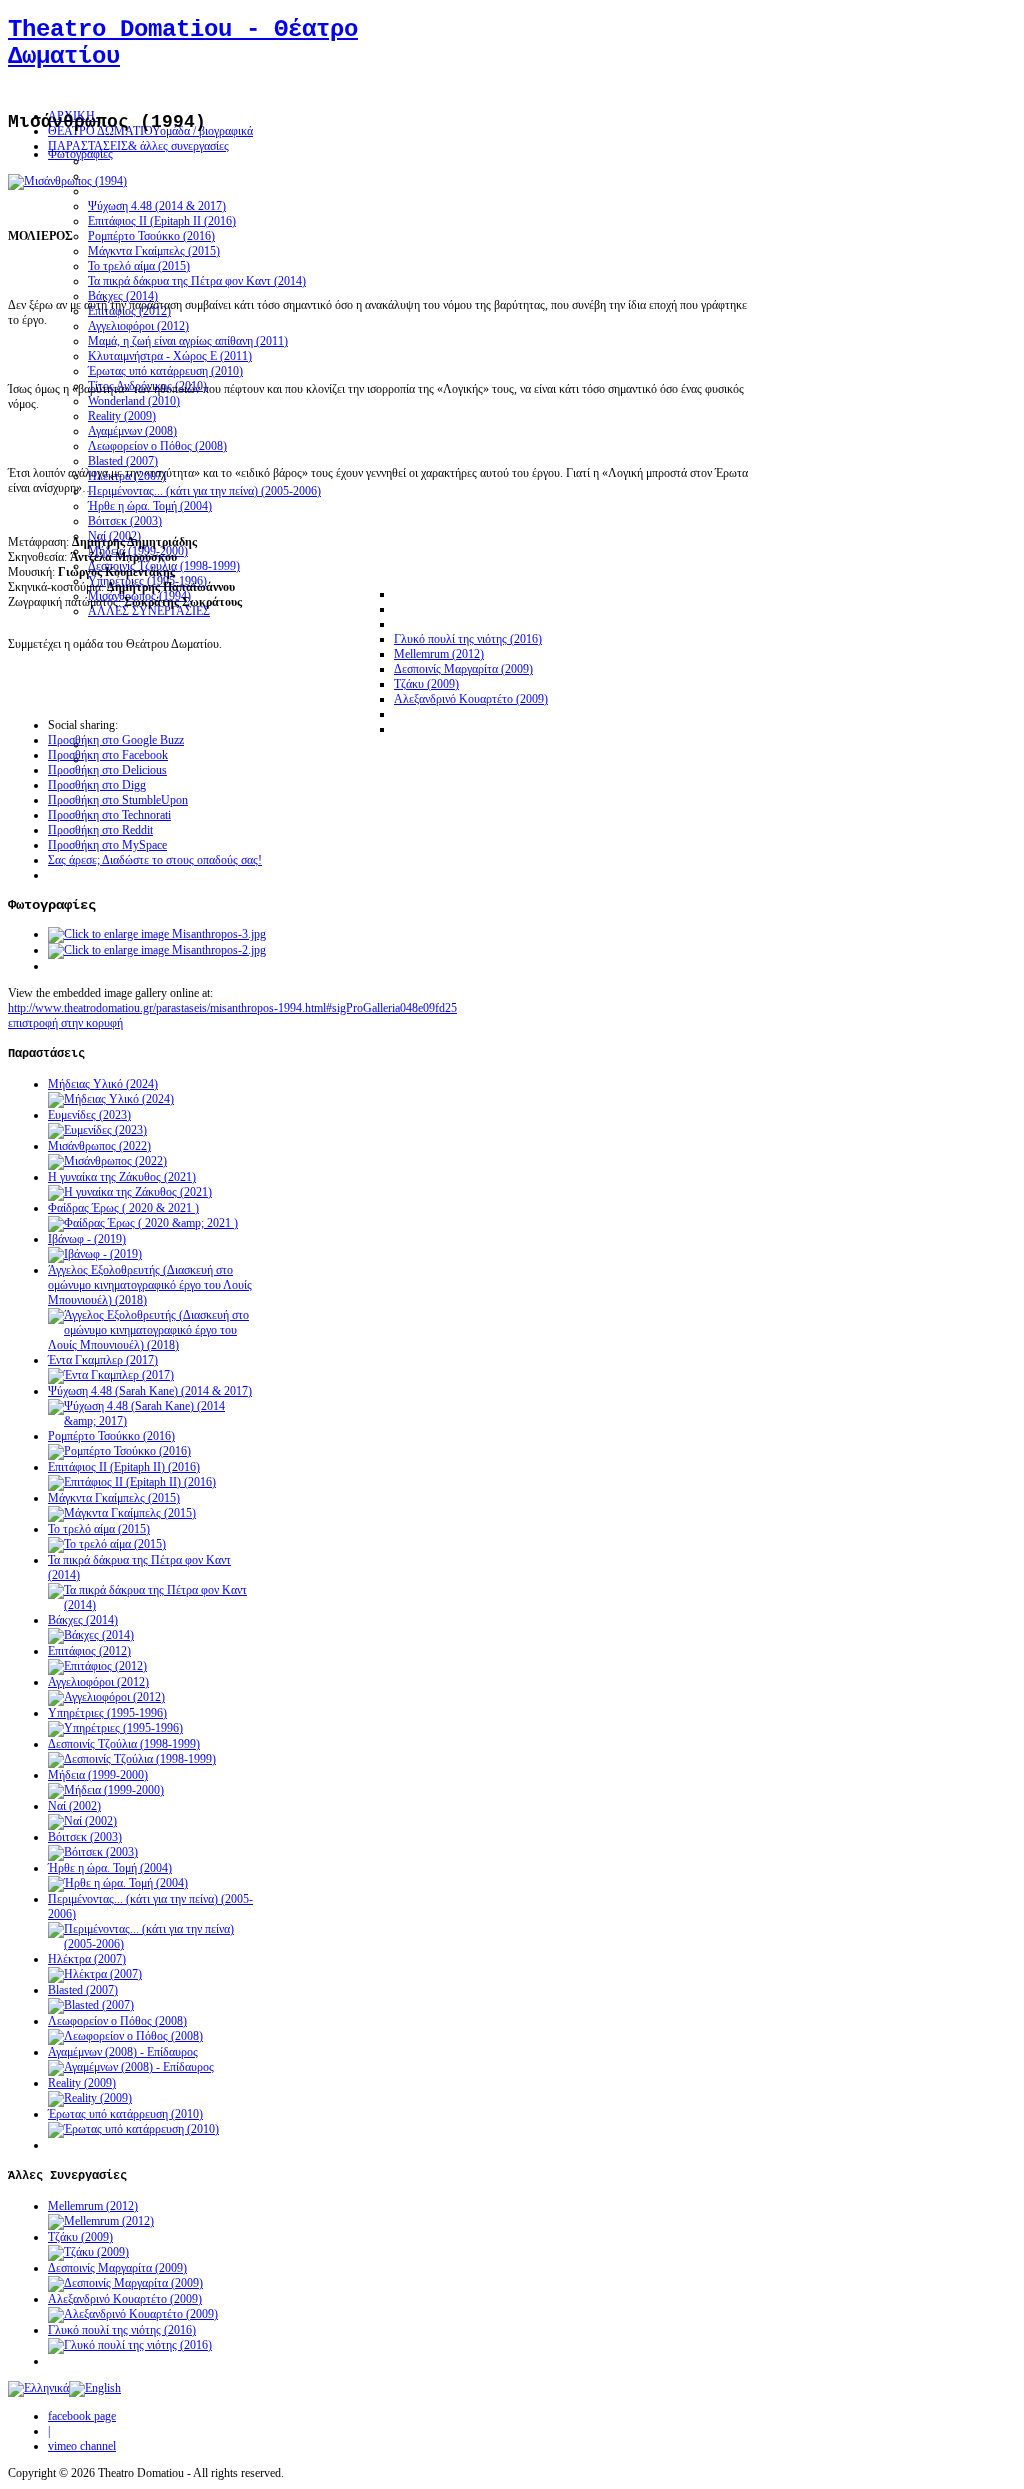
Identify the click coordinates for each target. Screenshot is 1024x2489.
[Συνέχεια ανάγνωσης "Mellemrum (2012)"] (101, 2221)
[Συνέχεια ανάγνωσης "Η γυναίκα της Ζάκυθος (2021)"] (130, 1192)
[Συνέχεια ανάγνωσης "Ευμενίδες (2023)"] (97, 1130)
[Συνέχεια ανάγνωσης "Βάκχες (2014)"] (91, 1635)
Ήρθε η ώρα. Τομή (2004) (110, 1868)
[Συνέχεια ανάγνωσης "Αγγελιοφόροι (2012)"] (106, 1697)
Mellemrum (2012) (93, 2206)
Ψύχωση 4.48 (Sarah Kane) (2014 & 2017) (150, 1391)
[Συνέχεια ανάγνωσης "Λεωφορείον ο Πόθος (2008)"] (125, 2036)
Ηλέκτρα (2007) (87, 1959)
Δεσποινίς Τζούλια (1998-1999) (124, 1744)
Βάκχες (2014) (83, 1620)
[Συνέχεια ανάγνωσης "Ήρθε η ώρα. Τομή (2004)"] (118, 1883)
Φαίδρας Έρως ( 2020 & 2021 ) (123, 1208)
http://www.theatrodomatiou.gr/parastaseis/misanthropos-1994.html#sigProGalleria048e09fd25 (232, 1008)
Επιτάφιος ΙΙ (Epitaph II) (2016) (124, 1467)
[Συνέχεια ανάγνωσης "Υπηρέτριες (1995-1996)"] (115, 1728)
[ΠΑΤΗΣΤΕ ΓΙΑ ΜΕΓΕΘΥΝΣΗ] (67, 181)
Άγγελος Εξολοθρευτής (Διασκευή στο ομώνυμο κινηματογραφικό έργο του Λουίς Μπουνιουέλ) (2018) (150, 1285)
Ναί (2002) (74, 1806)
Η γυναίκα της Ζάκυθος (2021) (122, 1177)
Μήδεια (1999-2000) (98, 1775)
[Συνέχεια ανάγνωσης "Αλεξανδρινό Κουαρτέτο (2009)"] (133, 2314)
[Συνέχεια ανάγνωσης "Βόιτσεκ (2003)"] (93, 1852)
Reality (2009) (82, 2083)
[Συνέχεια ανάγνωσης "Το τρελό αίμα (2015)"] (107, 1544)
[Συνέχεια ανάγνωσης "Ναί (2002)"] (82, 1821)
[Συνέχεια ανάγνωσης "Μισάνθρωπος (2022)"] (107, 1161)
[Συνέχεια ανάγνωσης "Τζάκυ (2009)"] (88, 2252)
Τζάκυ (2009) (80, 2237)
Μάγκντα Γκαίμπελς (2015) (114, 1498)
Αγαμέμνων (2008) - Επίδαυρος (123, 2052)
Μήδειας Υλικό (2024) (103, 1084)
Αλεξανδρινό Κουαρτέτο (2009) (125, 2299)
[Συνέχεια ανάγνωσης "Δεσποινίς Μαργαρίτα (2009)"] (125, 2283)
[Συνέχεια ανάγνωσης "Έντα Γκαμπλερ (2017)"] (111, 1375)
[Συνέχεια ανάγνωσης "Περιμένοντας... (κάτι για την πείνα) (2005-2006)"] (153, 1944)
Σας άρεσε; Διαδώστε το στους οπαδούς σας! (155, 860)
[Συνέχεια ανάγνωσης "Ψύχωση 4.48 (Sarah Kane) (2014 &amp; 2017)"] (153, 1421)
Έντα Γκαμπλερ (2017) (103, 1360)
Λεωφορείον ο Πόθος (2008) (117, 2021)
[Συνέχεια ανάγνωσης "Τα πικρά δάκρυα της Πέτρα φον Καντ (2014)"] (153, 1605)
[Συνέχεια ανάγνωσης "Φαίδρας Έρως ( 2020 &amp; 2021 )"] (143, 1223)
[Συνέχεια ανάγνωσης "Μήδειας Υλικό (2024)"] (111, 1099)
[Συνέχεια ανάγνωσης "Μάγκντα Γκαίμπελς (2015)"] (122, 1513)
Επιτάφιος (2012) (89, 1651)
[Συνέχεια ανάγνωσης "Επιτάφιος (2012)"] (97, 1666)
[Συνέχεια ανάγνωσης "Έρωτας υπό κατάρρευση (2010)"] (133, 2129)
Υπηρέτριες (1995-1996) (107, 1713)
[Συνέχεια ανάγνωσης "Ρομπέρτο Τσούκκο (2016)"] (119, 1451)
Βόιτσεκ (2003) (85, 1837)
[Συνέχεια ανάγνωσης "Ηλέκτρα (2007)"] (95, 1974)
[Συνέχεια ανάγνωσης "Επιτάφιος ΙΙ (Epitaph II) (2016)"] (132, 1482)
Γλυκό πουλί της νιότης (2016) (122, 2330)
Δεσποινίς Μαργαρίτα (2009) (117, 2268)
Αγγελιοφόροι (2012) (98, 1682)
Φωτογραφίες (80, 154)
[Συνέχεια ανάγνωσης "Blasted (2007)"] (91, 2005)
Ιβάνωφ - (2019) (87, 1239)
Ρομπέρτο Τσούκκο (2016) (111, 1436)
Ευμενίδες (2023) (89, 1115)
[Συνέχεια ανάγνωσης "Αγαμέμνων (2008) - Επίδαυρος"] (131, 2067)
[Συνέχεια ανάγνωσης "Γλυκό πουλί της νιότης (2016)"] (130, 2345)
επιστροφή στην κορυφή (65, 1023)
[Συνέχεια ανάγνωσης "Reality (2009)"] (90, 2098)
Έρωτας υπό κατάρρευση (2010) (125, 2114)
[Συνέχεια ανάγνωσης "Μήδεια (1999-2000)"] (106, 1790)
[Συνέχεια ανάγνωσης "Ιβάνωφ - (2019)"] (95, 1254)
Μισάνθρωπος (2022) (99, 1146)
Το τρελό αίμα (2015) (99, 1529)
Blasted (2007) (83, 1990)
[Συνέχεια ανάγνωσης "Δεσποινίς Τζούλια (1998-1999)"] (132, 1759)
